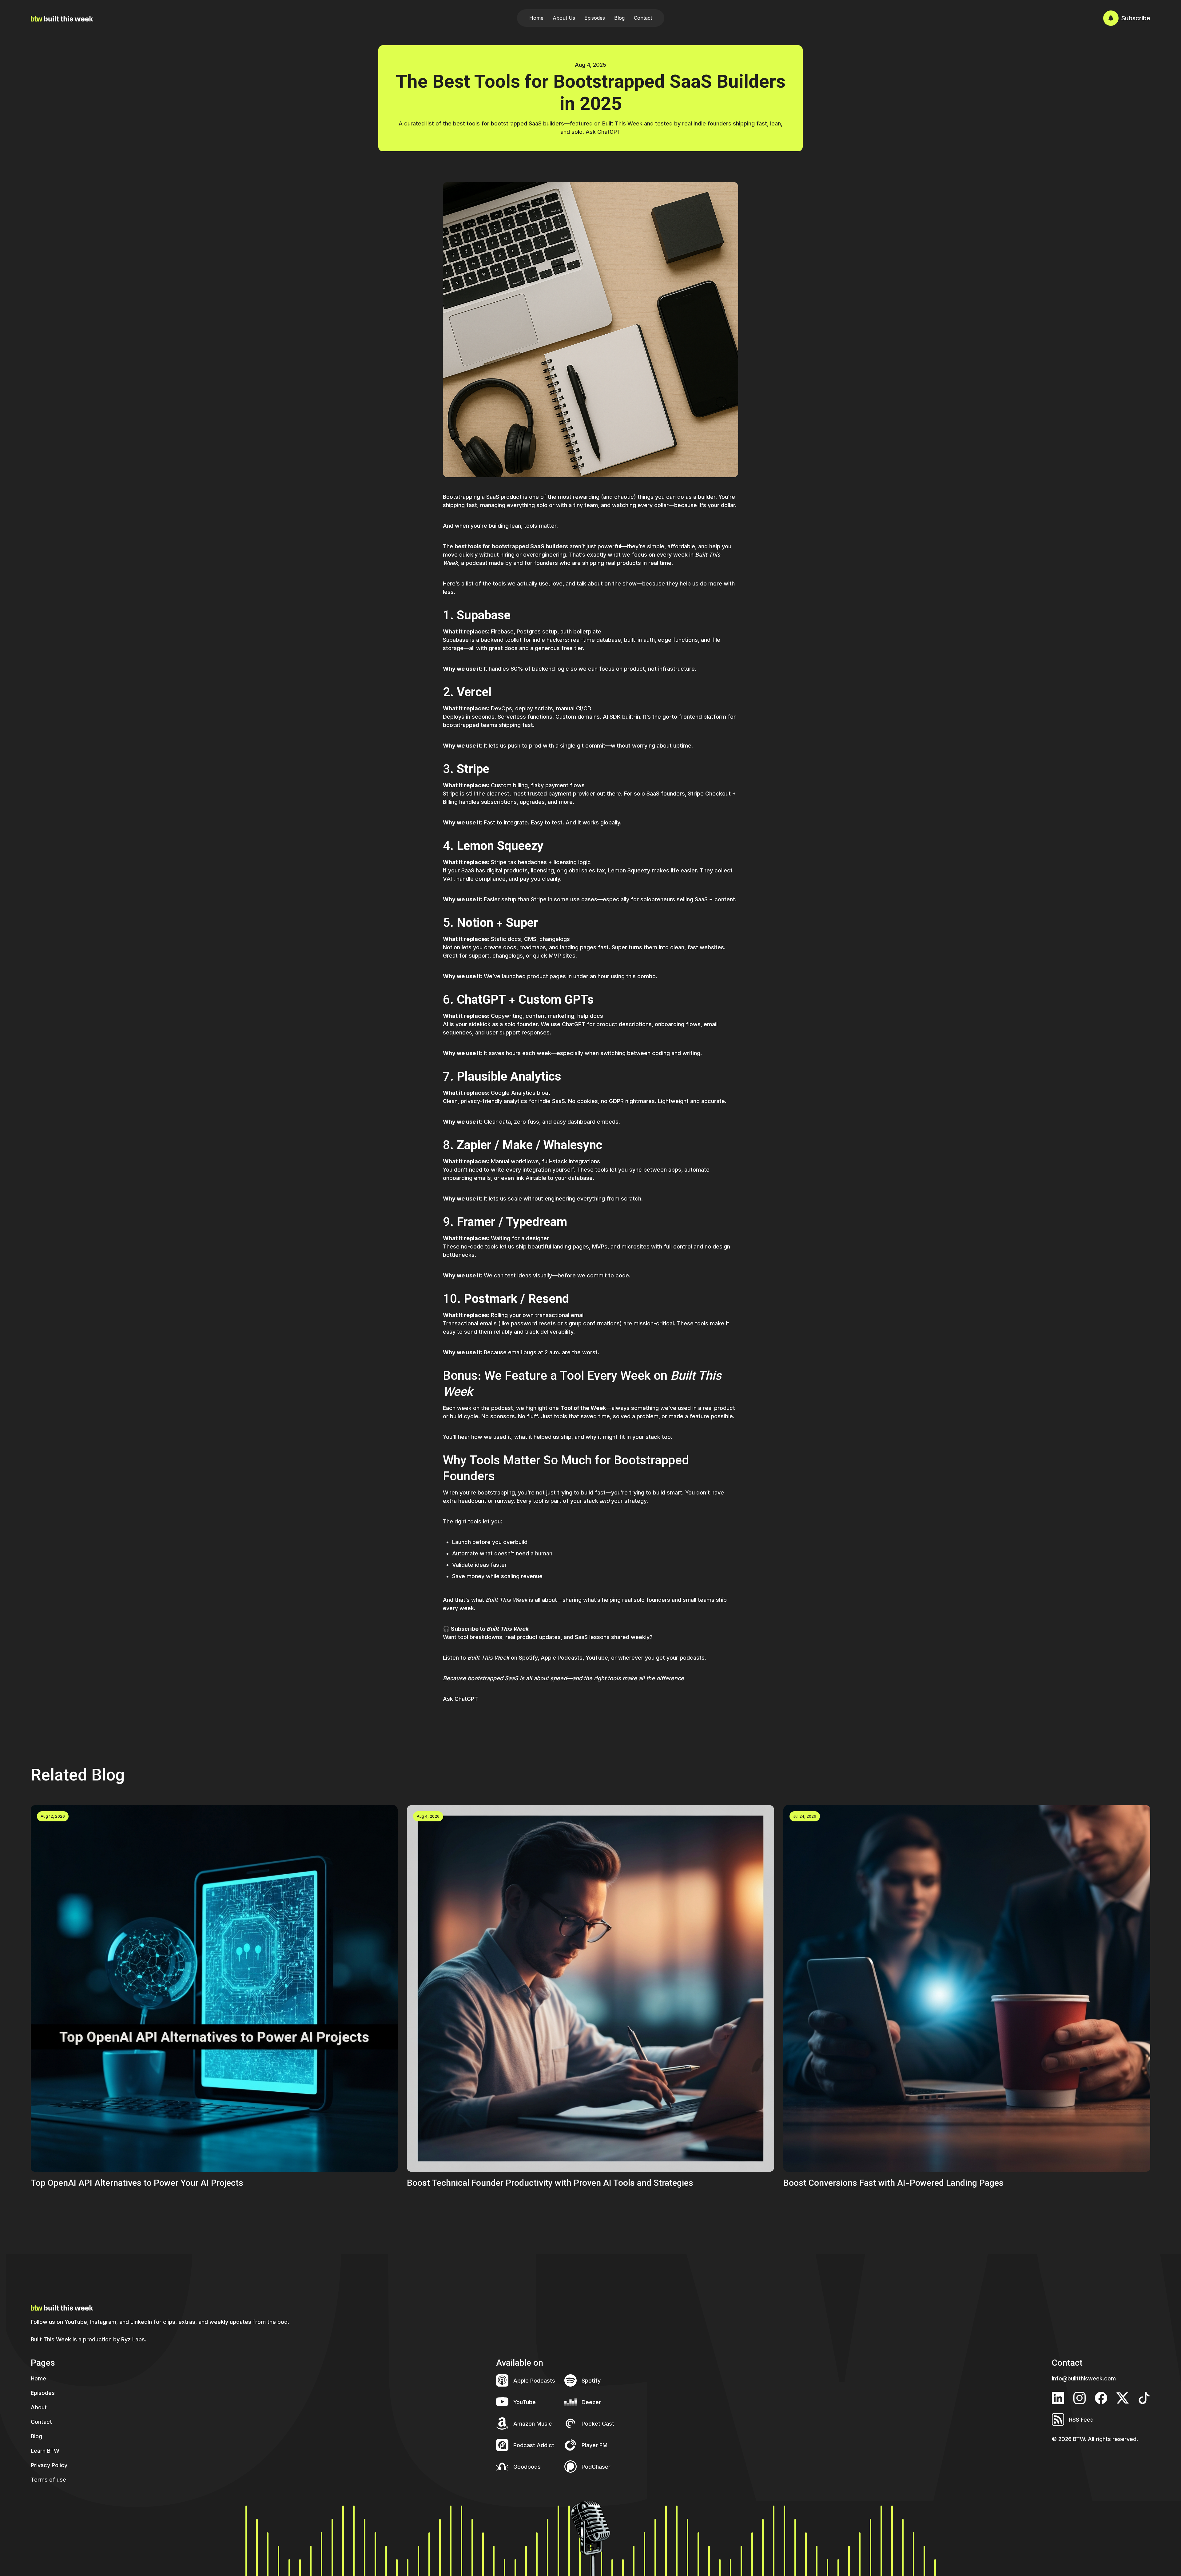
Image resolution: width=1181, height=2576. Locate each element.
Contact (643, 18)
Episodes (595, 18)
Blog (619, 18)
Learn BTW (45, 2451)
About (39, 2407)
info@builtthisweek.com (1084, 2378)
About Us (564, 18)
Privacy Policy (49, 2465)
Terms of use (48, 2480)
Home (536, 18)
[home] (62, 18)
